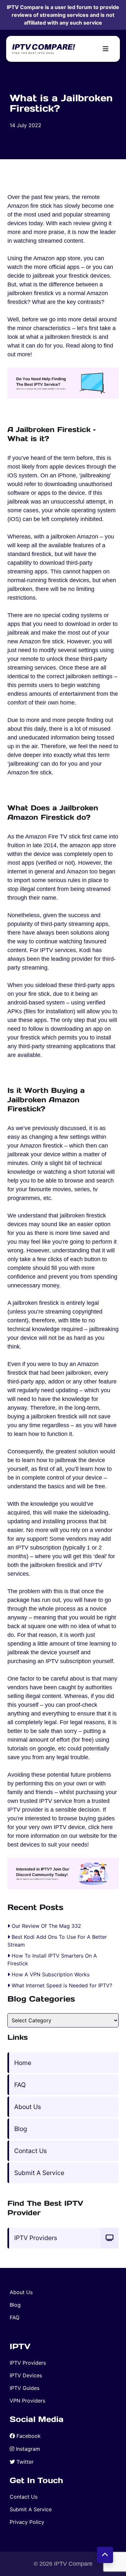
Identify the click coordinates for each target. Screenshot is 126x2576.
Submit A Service (39, 2173)
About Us (28, 2107)
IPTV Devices (26, 2375)
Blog (21, 2129)
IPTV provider (25, 1810)
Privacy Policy (27, 2522)
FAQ (20, 2085)
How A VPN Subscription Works (51, 1974)
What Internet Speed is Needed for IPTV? (62, 1985)
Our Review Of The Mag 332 (46, 1926)
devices (17, 223)
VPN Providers (27, 2401)
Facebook (29, 2436)
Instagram (28, 2449)
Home (23, 2063)
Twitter (25, 2462)
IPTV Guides (25, 2388)
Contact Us (31, 2151)
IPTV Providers (36, 2238)
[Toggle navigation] (106, 49)
